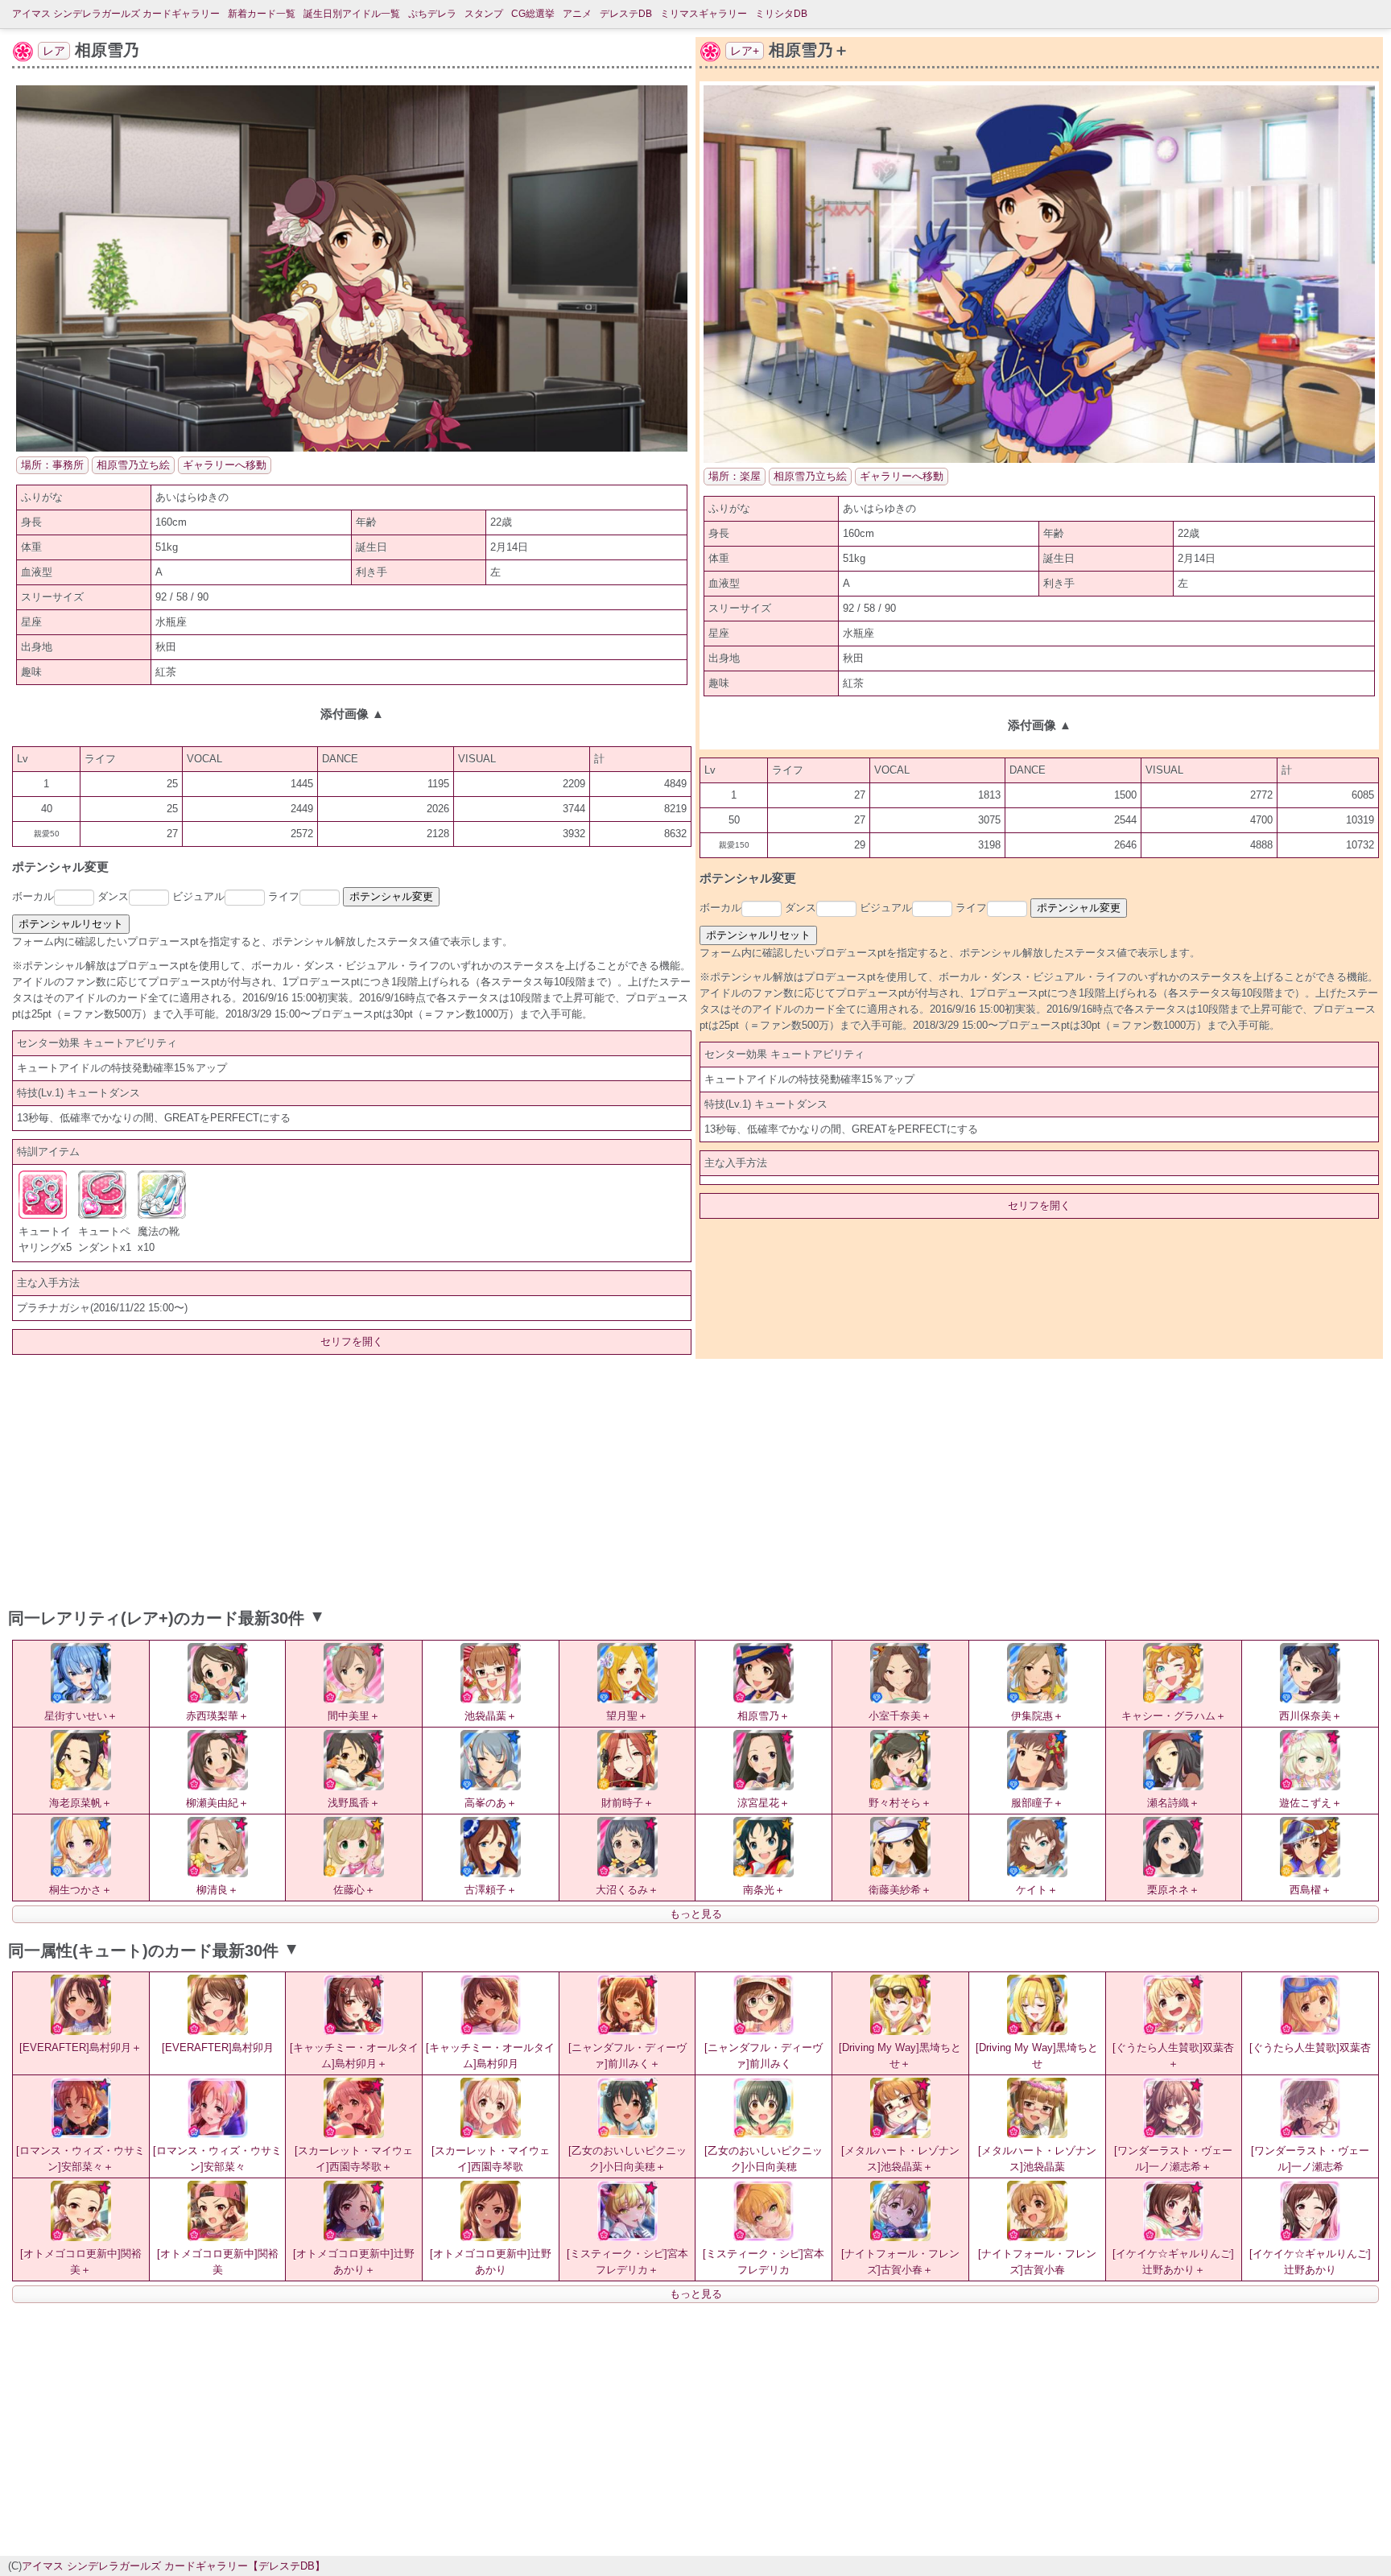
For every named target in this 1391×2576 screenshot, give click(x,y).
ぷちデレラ (432, 14)
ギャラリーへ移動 (225, 465)
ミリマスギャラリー (704, 14)
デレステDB (626, 14)
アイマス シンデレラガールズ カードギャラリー (116, 14)
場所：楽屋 (735, 476)
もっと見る (696, 1914)
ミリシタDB (781, 14)
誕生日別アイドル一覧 (352, 14)
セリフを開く (352, 1342)
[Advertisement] (695, 1480)
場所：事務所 (52, 465)
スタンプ (484, 14)
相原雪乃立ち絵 (133, 465)
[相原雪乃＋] (1039, 459)
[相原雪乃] (352, 448)
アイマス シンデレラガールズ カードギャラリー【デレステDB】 (173, 2566)
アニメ (577, 14)
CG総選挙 (533, 14)
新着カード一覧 (262, 14)
